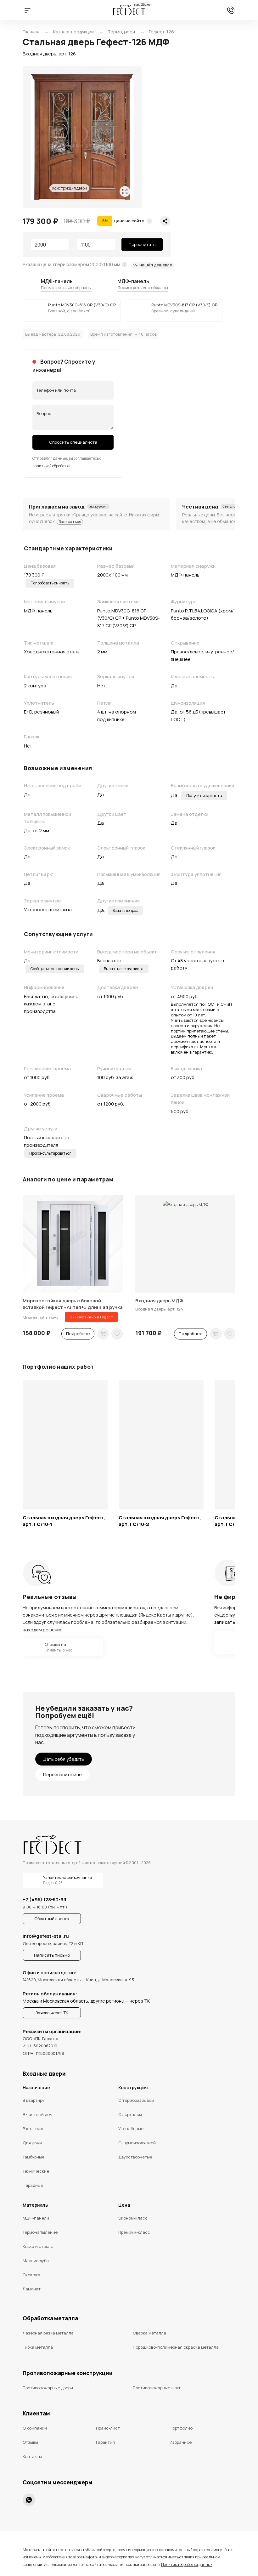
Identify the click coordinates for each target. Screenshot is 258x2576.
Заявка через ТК (52, 2013)
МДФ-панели (36, 2218)
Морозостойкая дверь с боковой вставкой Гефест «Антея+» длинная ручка (73, 1304)
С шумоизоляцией (137, 2143)
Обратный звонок (52, 1919)
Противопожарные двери (48, 2388)
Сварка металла (149, 2333)
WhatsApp (29, 2500)
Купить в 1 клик (103, 1334)
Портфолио (181, 2428)
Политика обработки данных (187, 2565)
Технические (36, 2171)
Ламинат (32, 2289)
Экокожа (31, 2275)
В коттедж (33, 2129)
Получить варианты (204, 796)
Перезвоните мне (62, 1774)
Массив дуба (36, 2260)
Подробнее (78, 1333)
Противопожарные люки (157, 2388)
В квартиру (34, 2100)
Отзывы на (48, 1647)
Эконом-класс (133, 2218)
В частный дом (38, 2114)
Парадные (33, 2185)
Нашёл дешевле (156, 265)
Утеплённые (131, 2129)
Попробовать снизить (50, 583)
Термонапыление (40, 2232)
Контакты (32, 2456)
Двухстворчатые (135, 2157)
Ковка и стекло (38, 2246)
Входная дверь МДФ (159, 1301)
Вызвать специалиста (124, 969)
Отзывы (30, 2442)
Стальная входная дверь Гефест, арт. (64, 1521)
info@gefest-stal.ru (46, 1936)
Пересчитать (142, 244)
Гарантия (105, 2442)
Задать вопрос (125, 910)
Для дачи (32, 2143)
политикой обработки (51, 466)
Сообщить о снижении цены (55, 969)
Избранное (181, 2442)
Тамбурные (34, 2157)
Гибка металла (38, 2347)
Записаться (70, 522)
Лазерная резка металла (48, 2333)
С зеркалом (130, 2114)
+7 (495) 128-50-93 (231, 10)
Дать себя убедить (64, 1759)
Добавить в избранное (117, 1334)
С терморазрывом (136, 2100)
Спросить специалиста (73, 442)
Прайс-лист (108, 2428)
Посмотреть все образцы (66, 287)
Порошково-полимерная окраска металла (176, 2347)
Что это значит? (149, 221)
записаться (227, 1622)
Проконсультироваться (50, 1153)
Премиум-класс (134, 2232)
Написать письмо (52, 1955)
